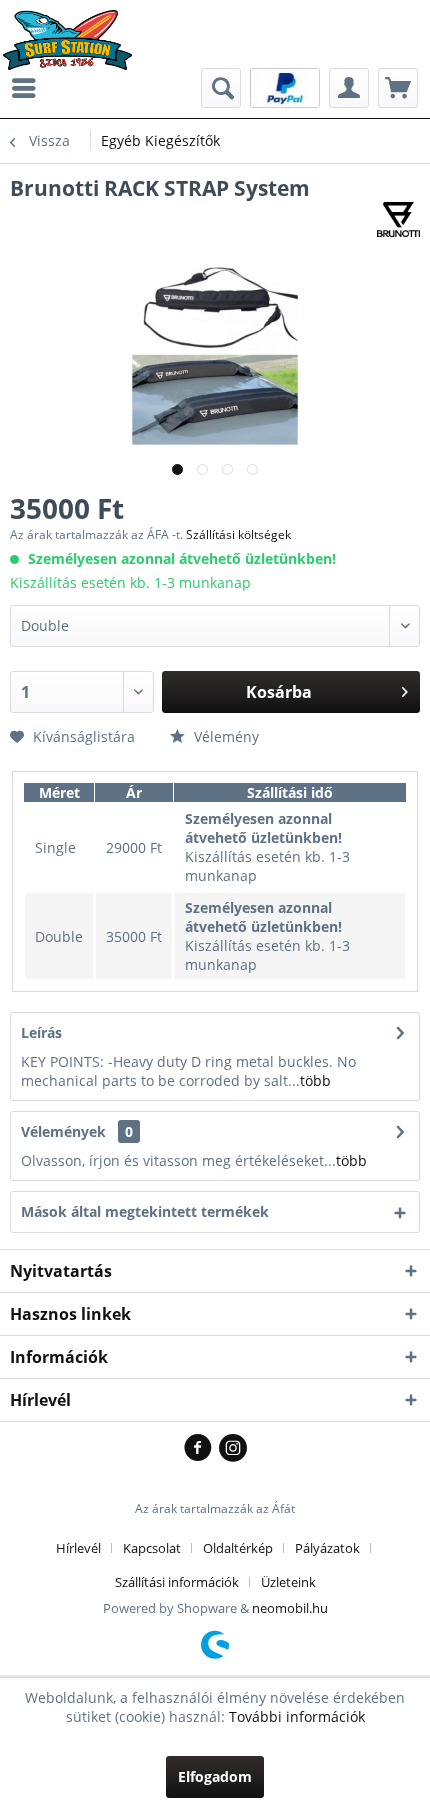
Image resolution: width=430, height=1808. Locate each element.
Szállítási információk (177, 1582)
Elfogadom (215, 1776)
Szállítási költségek (238, 534)
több (315, 1080)
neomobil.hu (290, 1608)
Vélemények (63, 1131)
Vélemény (224, 736)
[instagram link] (233, 1449)
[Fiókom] (349, 88)
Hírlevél (78, 1548)
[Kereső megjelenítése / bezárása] (221, 88)
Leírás (41, 1032)
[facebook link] (201, 1449)
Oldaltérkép (238, 1548)
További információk (297, 1716)
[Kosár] (398, 88)
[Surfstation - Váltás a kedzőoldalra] (74, 27)
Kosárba (279, 692)
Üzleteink (288, 1582)
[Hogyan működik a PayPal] (285, 86)
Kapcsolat (152, 1548)
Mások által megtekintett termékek (145, 1211)
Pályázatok (327, 1548)
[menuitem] (29, 88)
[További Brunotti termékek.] (398, 219)
